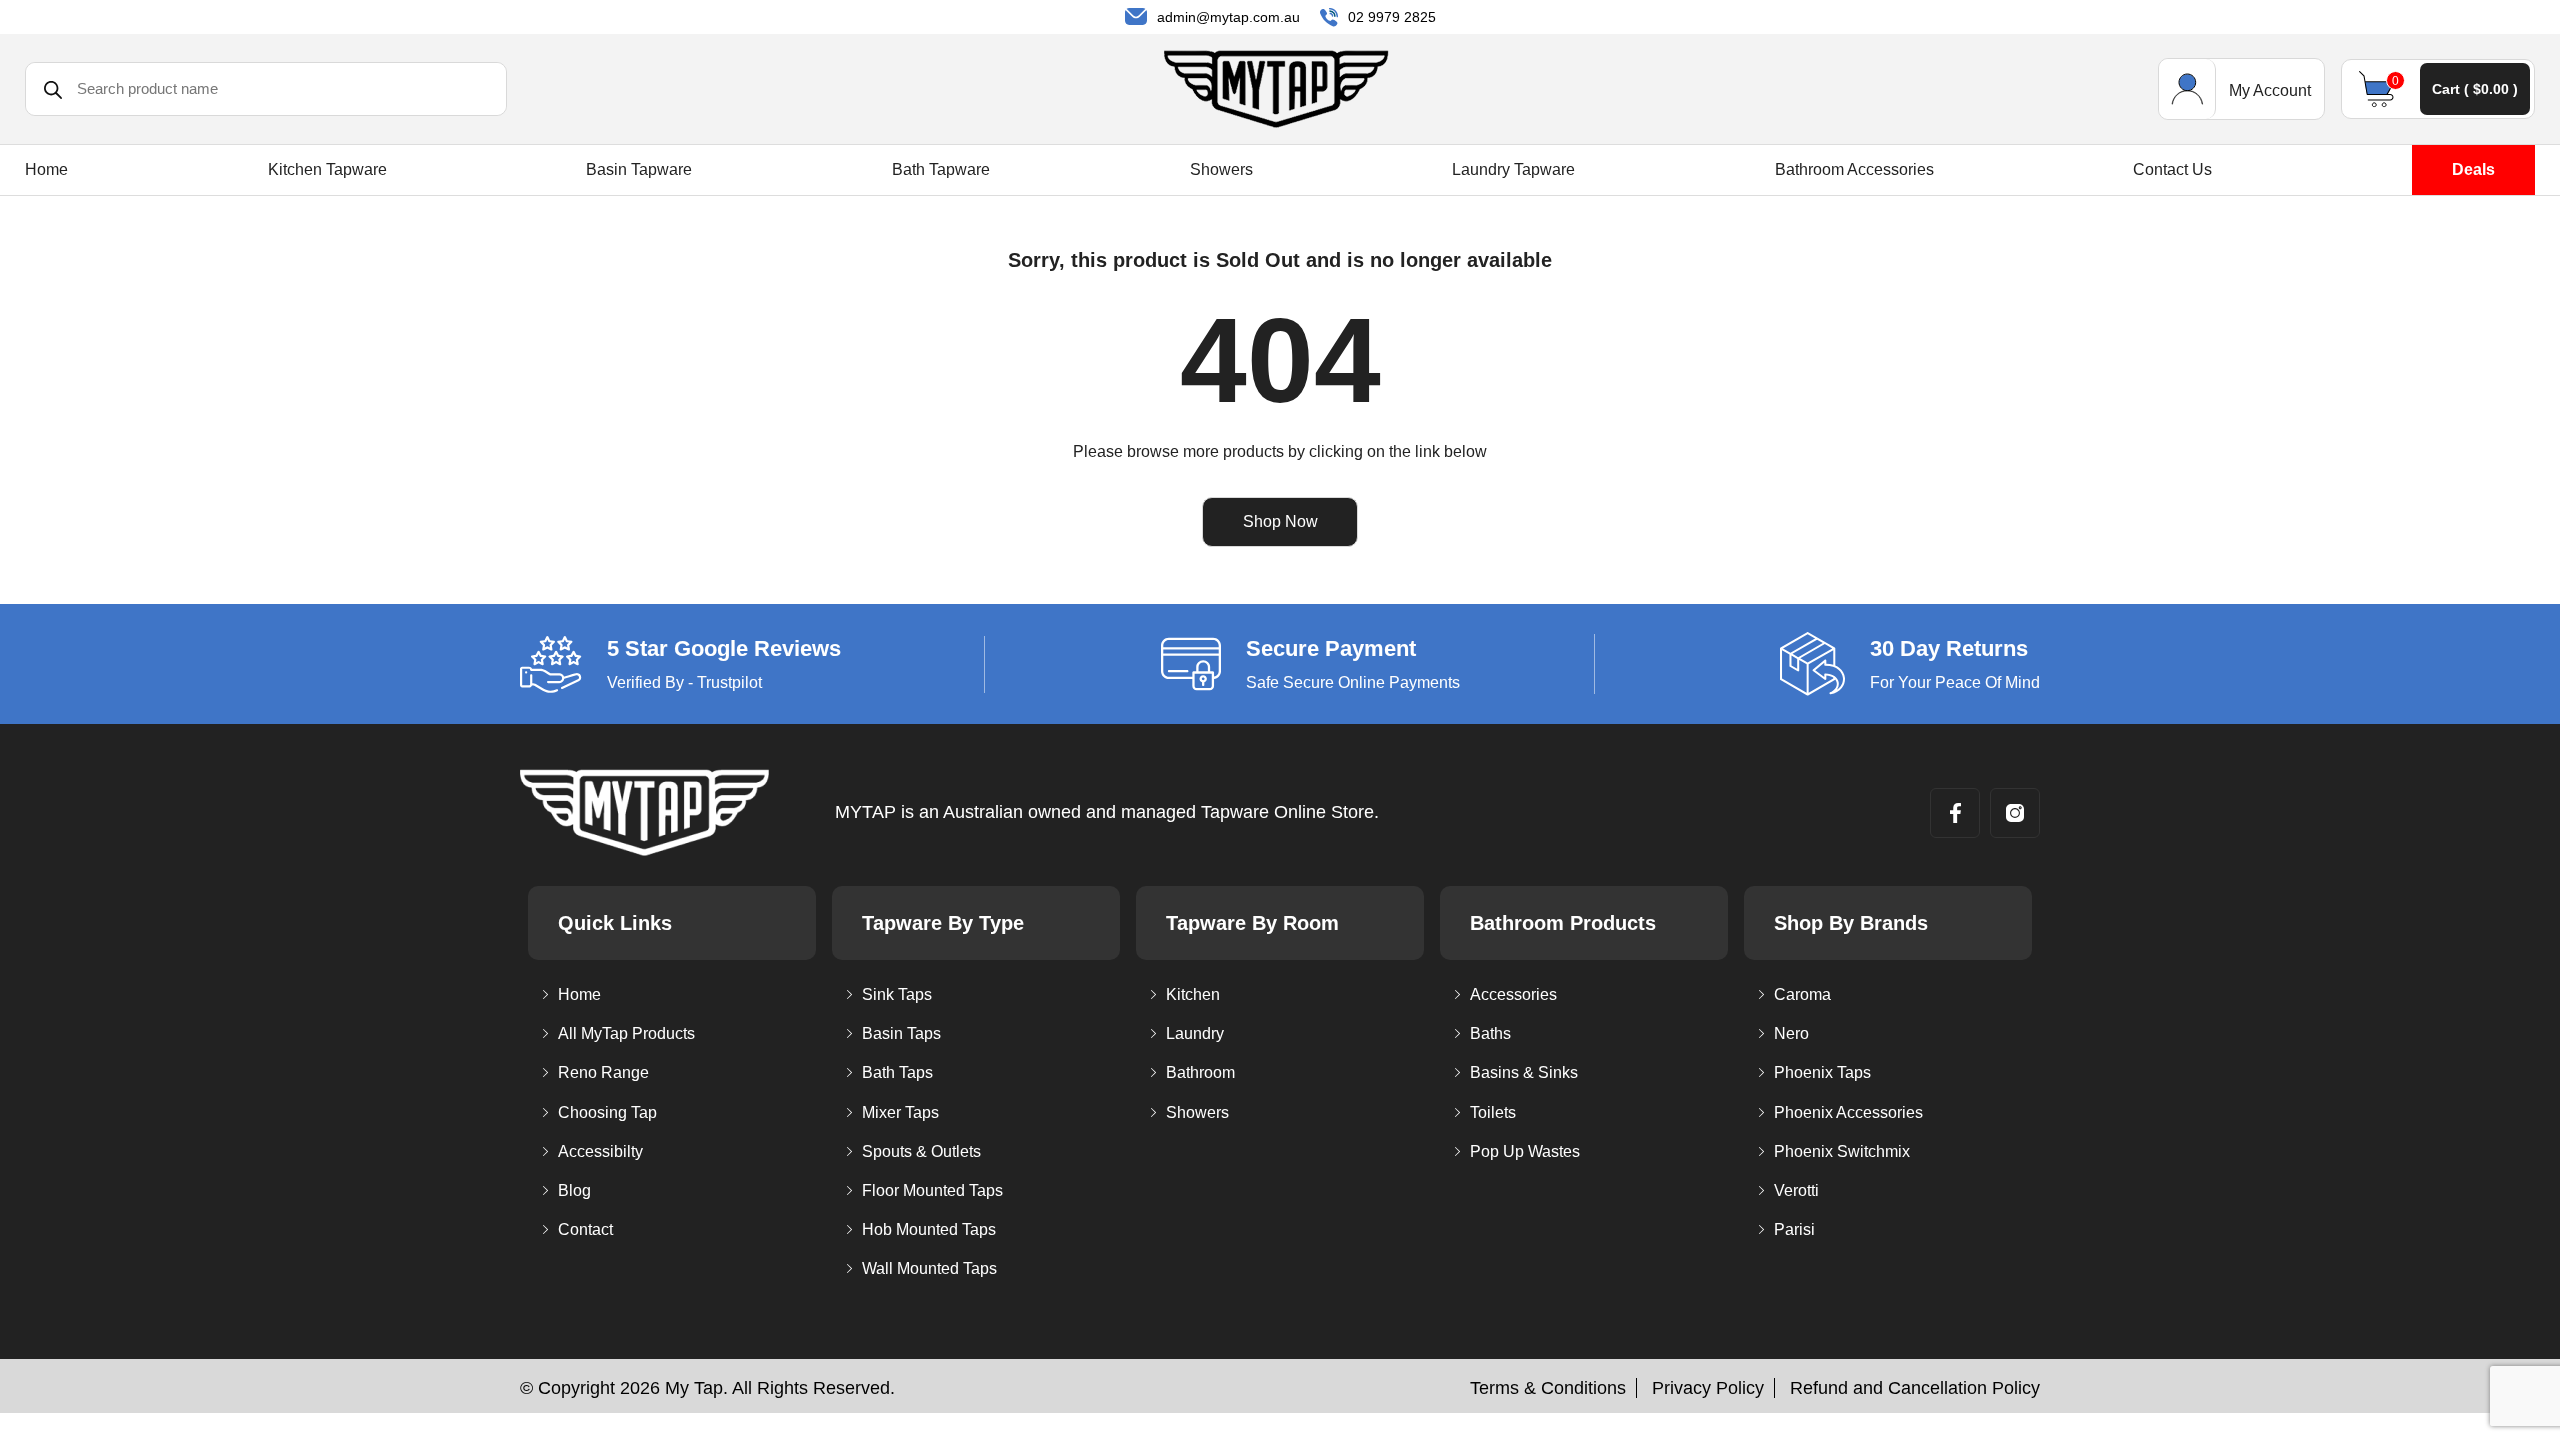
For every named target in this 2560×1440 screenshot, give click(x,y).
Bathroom (1200, 1072)
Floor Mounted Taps (932, 1190)
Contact (585, 1229)
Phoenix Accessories (1848, 1112)
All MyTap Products (626, 1033)
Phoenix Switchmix (1842, 1151)
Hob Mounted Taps (929, 1229)
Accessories (1513, 994)
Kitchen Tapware (327, 170)
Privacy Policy (1708, 1388)
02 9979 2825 (1392, 17)
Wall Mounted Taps (929, 1268)
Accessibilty (600, 1151)
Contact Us (2172, 170)
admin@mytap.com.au (1228, 17)
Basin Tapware (639, 170)
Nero (1791, 1033)
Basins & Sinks (1524, 1072)
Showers (1221, 170)
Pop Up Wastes (1525, 1151)
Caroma (1802, 994)
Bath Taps (897, 1072)
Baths (1490, 1033)
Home (46, 170)
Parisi (1794, 1229)
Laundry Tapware (1513, 170)
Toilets (1493, 1112)
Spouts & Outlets (921, 1151)
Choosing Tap (607, 1112)
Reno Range (603, 1072)
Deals (2473, 169)
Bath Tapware (941, 170)
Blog (574, 1190)
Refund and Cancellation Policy (1915, 1388)
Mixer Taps (900, 1112)
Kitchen (1193, 994)
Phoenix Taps (1822, 1072)
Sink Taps (897, 994)
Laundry (1195, 1033)
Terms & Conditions (1548, 1388)
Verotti (1796, 1190)
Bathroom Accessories (1854, 170)
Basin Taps (901, 1033)
